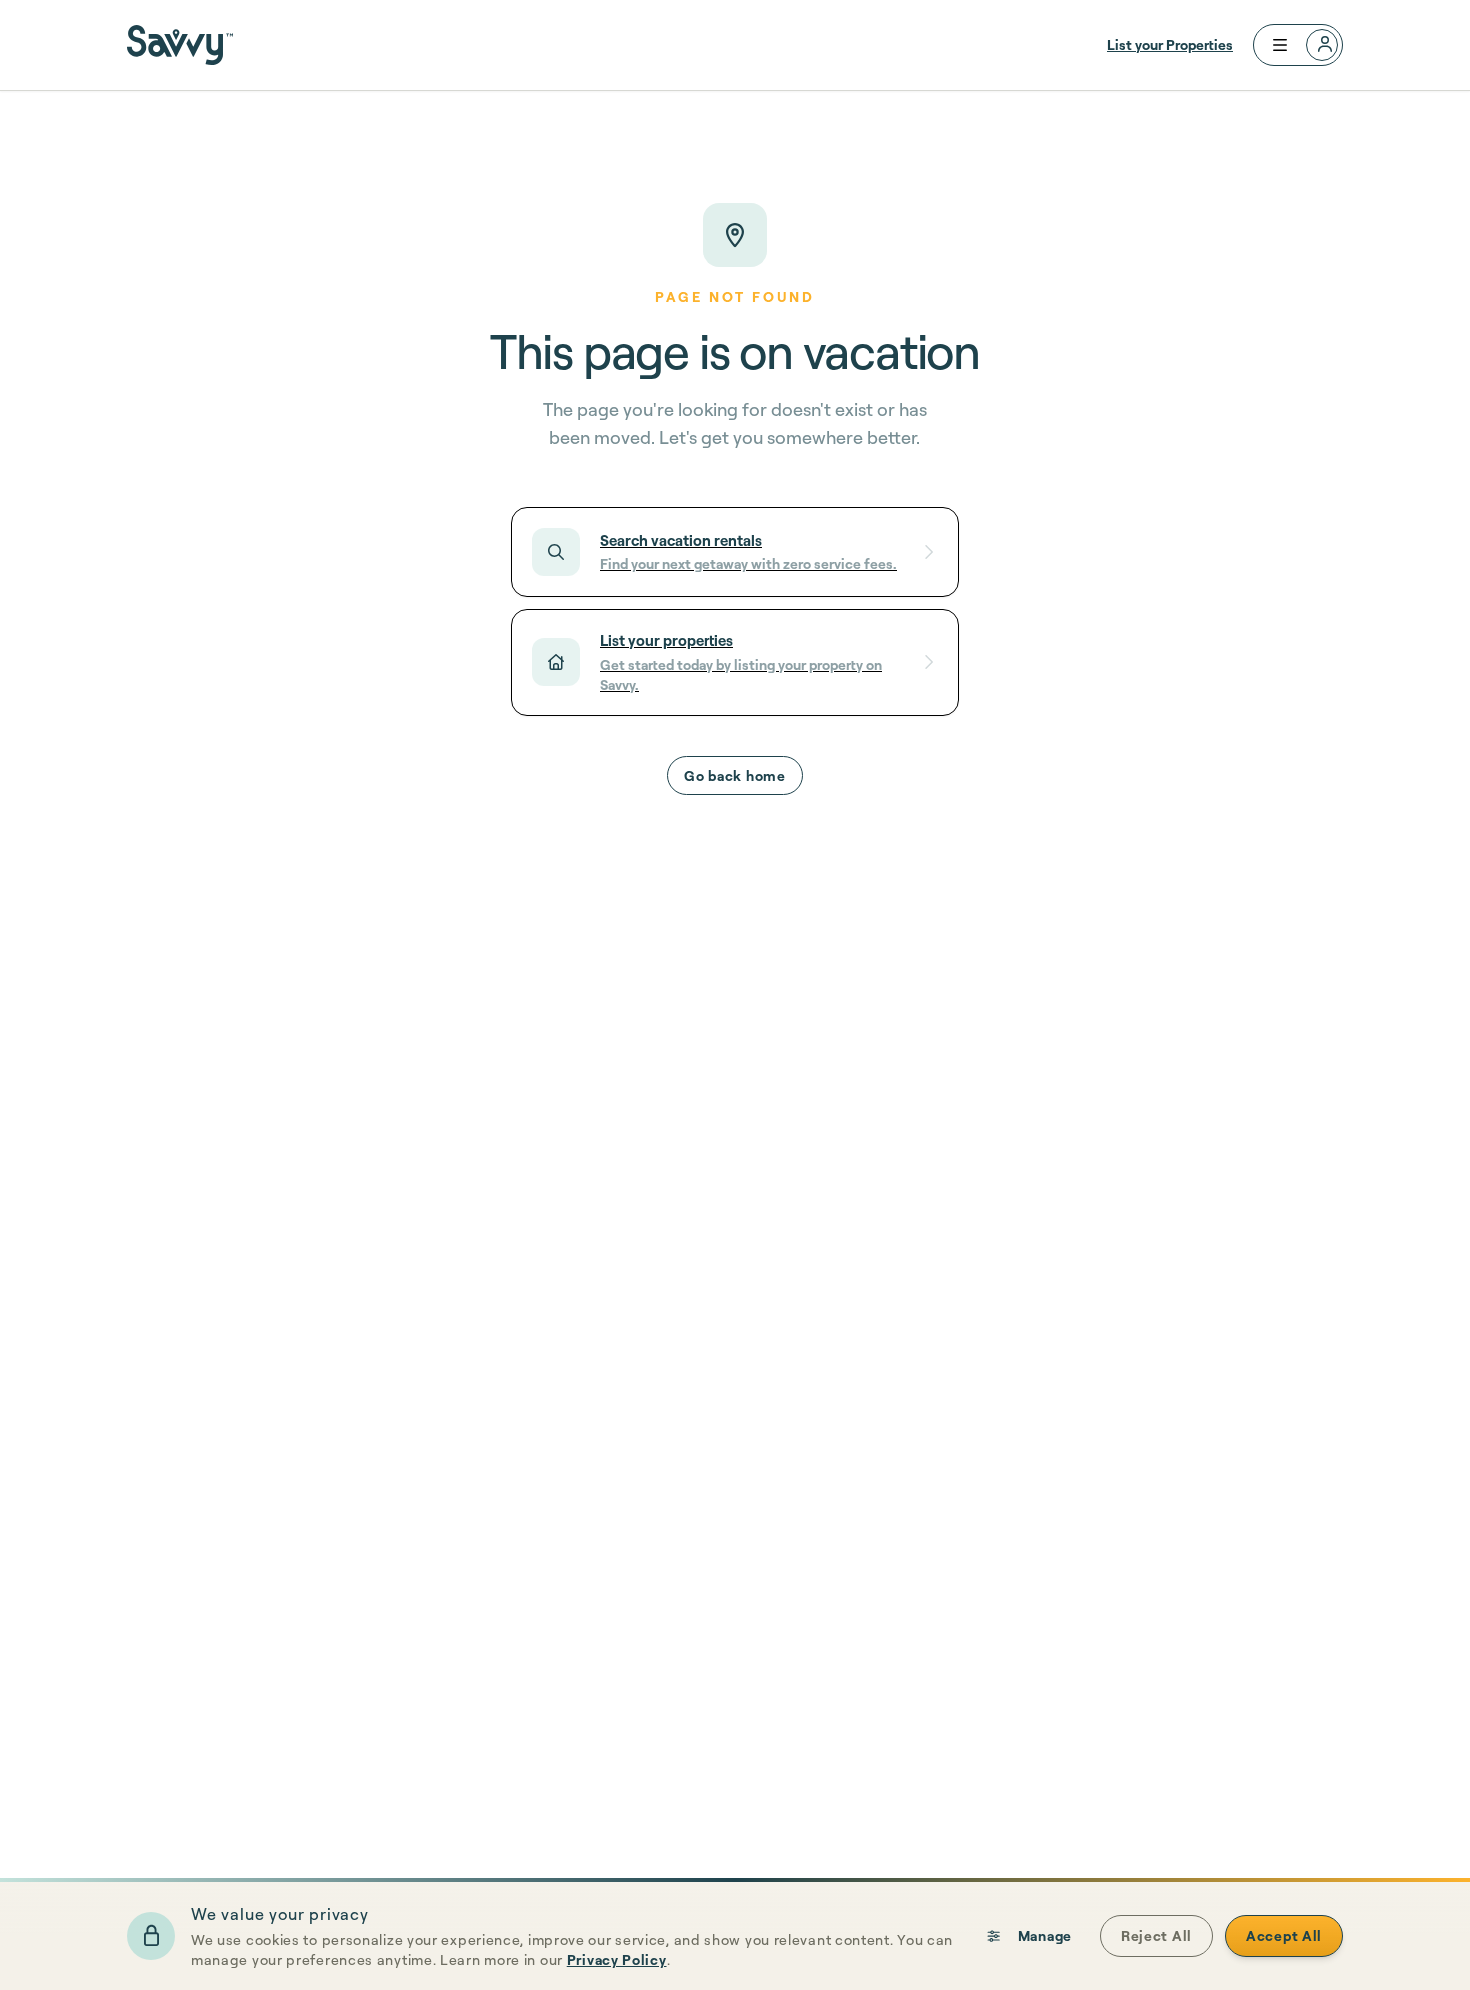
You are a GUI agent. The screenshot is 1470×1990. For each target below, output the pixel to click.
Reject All (1156, 1935)
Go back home (734, 775)
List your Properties (1170, 44)
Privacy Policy (617, 1959)
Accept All (1284, 1935)
